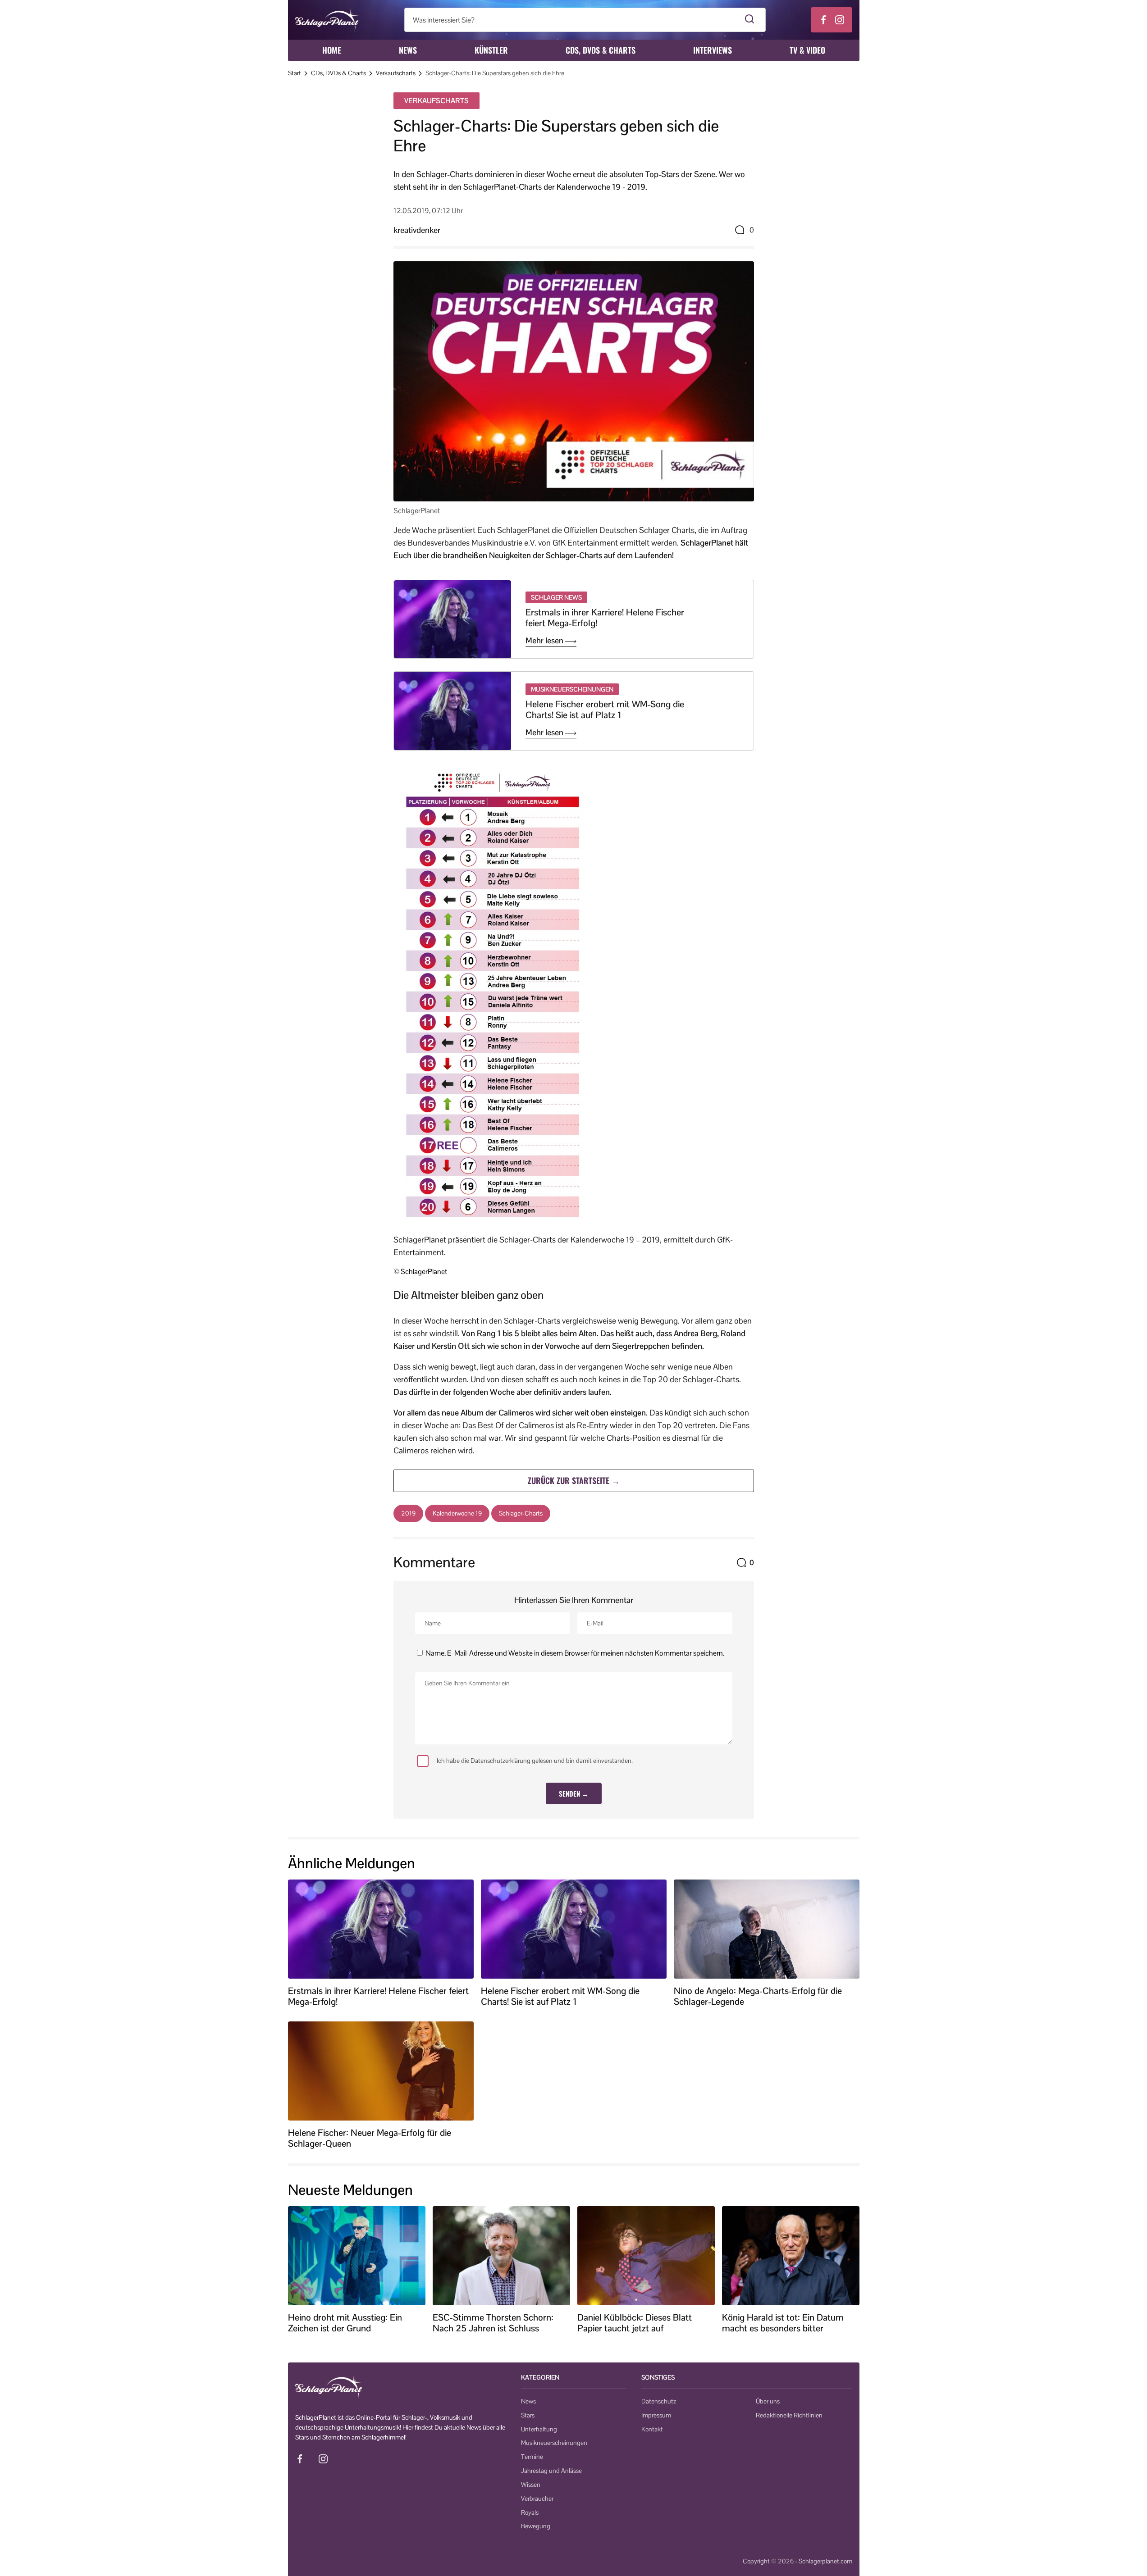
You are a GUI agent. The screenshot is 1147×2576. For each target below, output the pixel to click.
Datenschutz (659, 2401)
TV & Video (807, 50)
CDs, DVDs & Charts (601, 50)
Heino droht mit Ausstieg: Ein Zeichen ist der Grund (345, 2323)
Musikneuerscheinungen (554, 2443)
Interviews (713, 50)
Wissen (531, 2485)
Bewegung (536, 2526)
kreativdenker (417, 230)
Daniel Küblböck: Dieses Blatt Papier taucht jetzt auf (635, 2323)
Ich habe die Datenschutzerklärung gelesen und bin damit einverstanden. (535, 1761)
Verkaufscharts (396, 73)
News (408, 50)
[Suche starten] (750, 20)
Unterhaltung (539, 2429)
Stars (528, 2415)
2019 (408, 1513)
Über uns (768, 2401)
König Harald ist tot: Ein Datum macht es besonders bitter (783, 2323)
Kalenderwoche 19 (457, 1513)
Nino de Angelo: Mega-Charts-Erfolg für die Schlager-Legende (758, 1996)
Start (295, 73)
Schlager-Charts (521, 1513)
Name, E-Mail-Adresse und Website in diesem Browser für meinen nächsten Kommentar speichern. (575, 1653)
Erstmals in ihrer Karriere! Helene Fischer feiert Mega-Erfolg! (605, 618)
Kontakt (652, 2429)
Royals (530, 2512)
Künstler (491, 50)
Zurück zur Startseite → (574, 1480)
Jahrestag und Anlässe (551, 2471)
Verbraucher (537, 2499)
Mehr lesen (545, 641)
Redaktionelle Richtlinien (789, 2415)
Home (332, 50)
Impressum (656, 2415)
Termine (532, 2457)
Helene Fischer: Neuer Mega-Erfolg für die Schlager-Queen (370, 2138)
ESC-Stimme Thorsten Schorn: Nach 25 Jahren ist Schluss (493, 2323)
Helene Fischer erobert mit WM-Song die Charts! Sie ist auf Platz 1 (605, 710)
